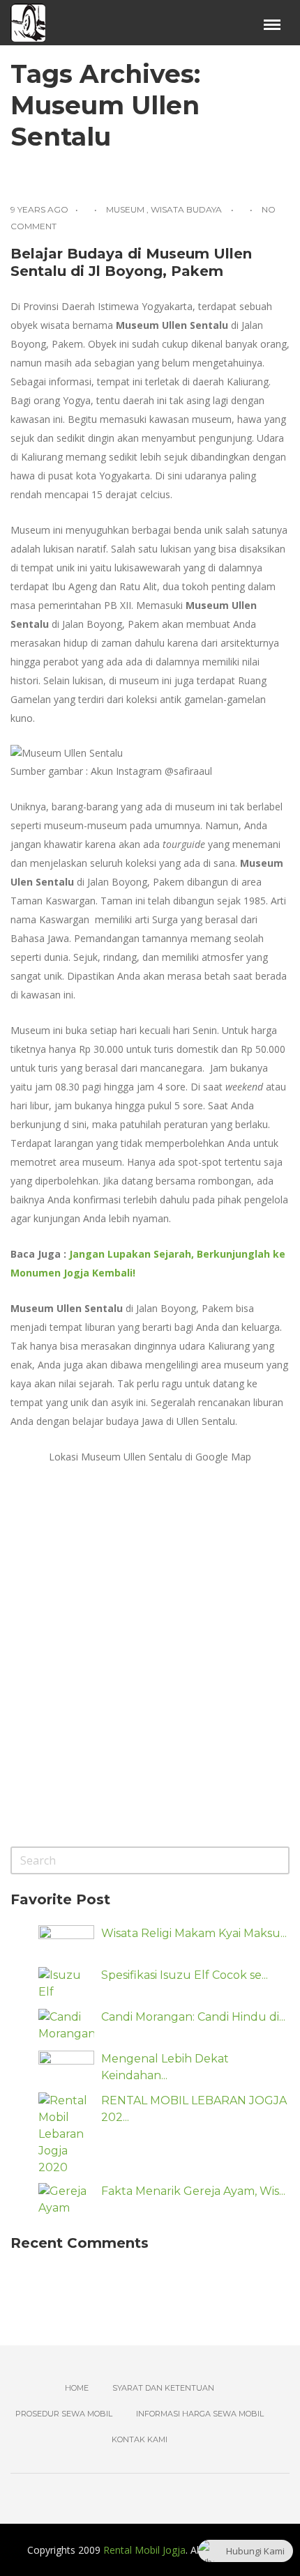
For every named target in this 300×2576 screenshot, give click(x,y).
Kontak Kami (140, 2439)
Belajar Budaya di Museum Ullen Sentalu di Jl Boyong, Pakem (131, 262)
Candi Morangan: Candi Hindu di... (193, 2017)
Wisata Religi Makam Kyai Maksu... (194, 1933)
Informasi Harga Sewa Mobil (200, 2414)
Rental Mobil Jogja (144, 2550)
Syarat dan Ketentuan (163, 2388)
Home (77, 2388)
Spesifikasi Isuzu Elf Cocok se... (185, 1975)
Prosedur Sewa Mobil (64, 2414)
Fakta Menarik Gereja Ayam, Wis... (193, 2191)
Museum (125, 209)
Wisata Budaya (186, 209)
